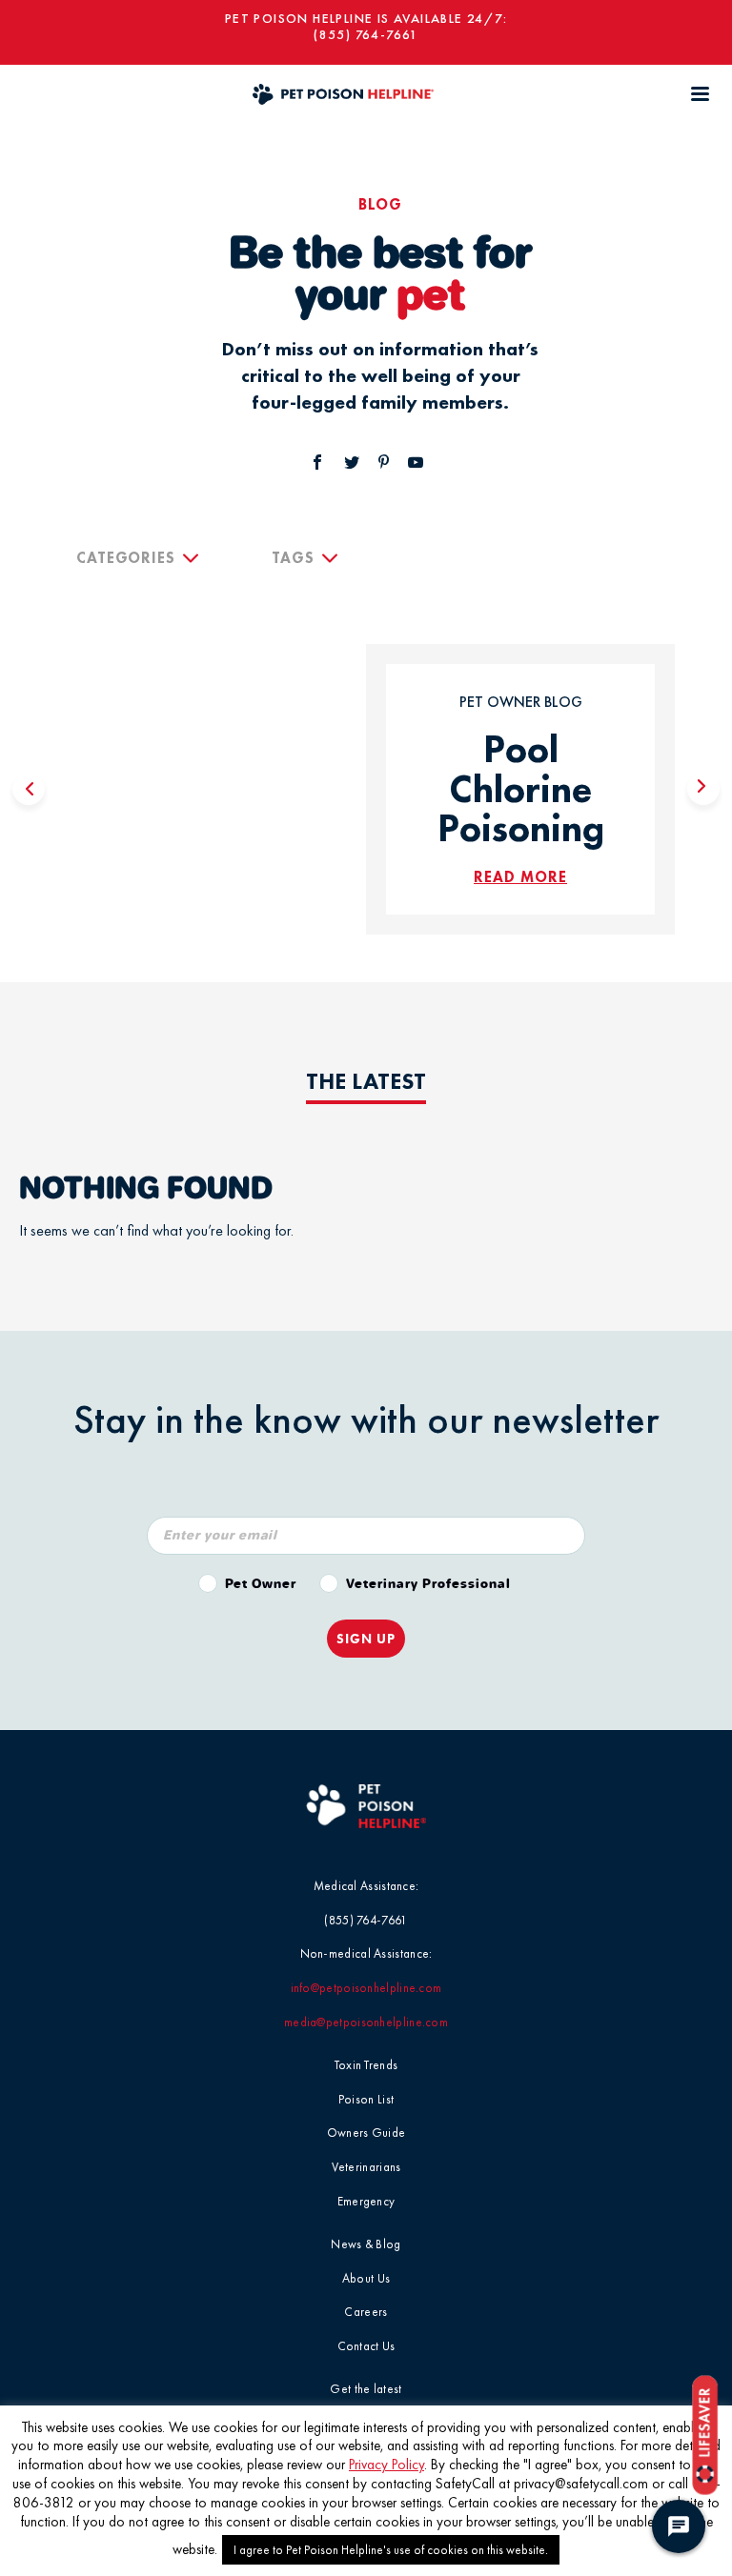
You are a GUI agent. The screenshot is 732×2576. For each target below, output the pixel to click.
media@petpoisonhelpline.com (366, 2022)
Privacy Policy (386, 2465)
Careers (366, 2312)
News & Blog (366, 2244)
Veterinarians (366, 2167)
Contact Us (366, 2346)
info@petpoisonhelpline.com (366, 1988)
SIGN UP (366, 1639)
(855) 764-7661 (366, 35)
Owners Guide (366, 2133)
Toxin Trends (366, 2065)
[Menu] (700, 94)
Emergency (366, 2201)
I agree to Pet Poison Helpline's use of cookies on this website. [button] (391, 2550)
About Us (366, 2278)
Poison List (366, 2099)
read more (520, 877)
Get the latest (366, 2389)
